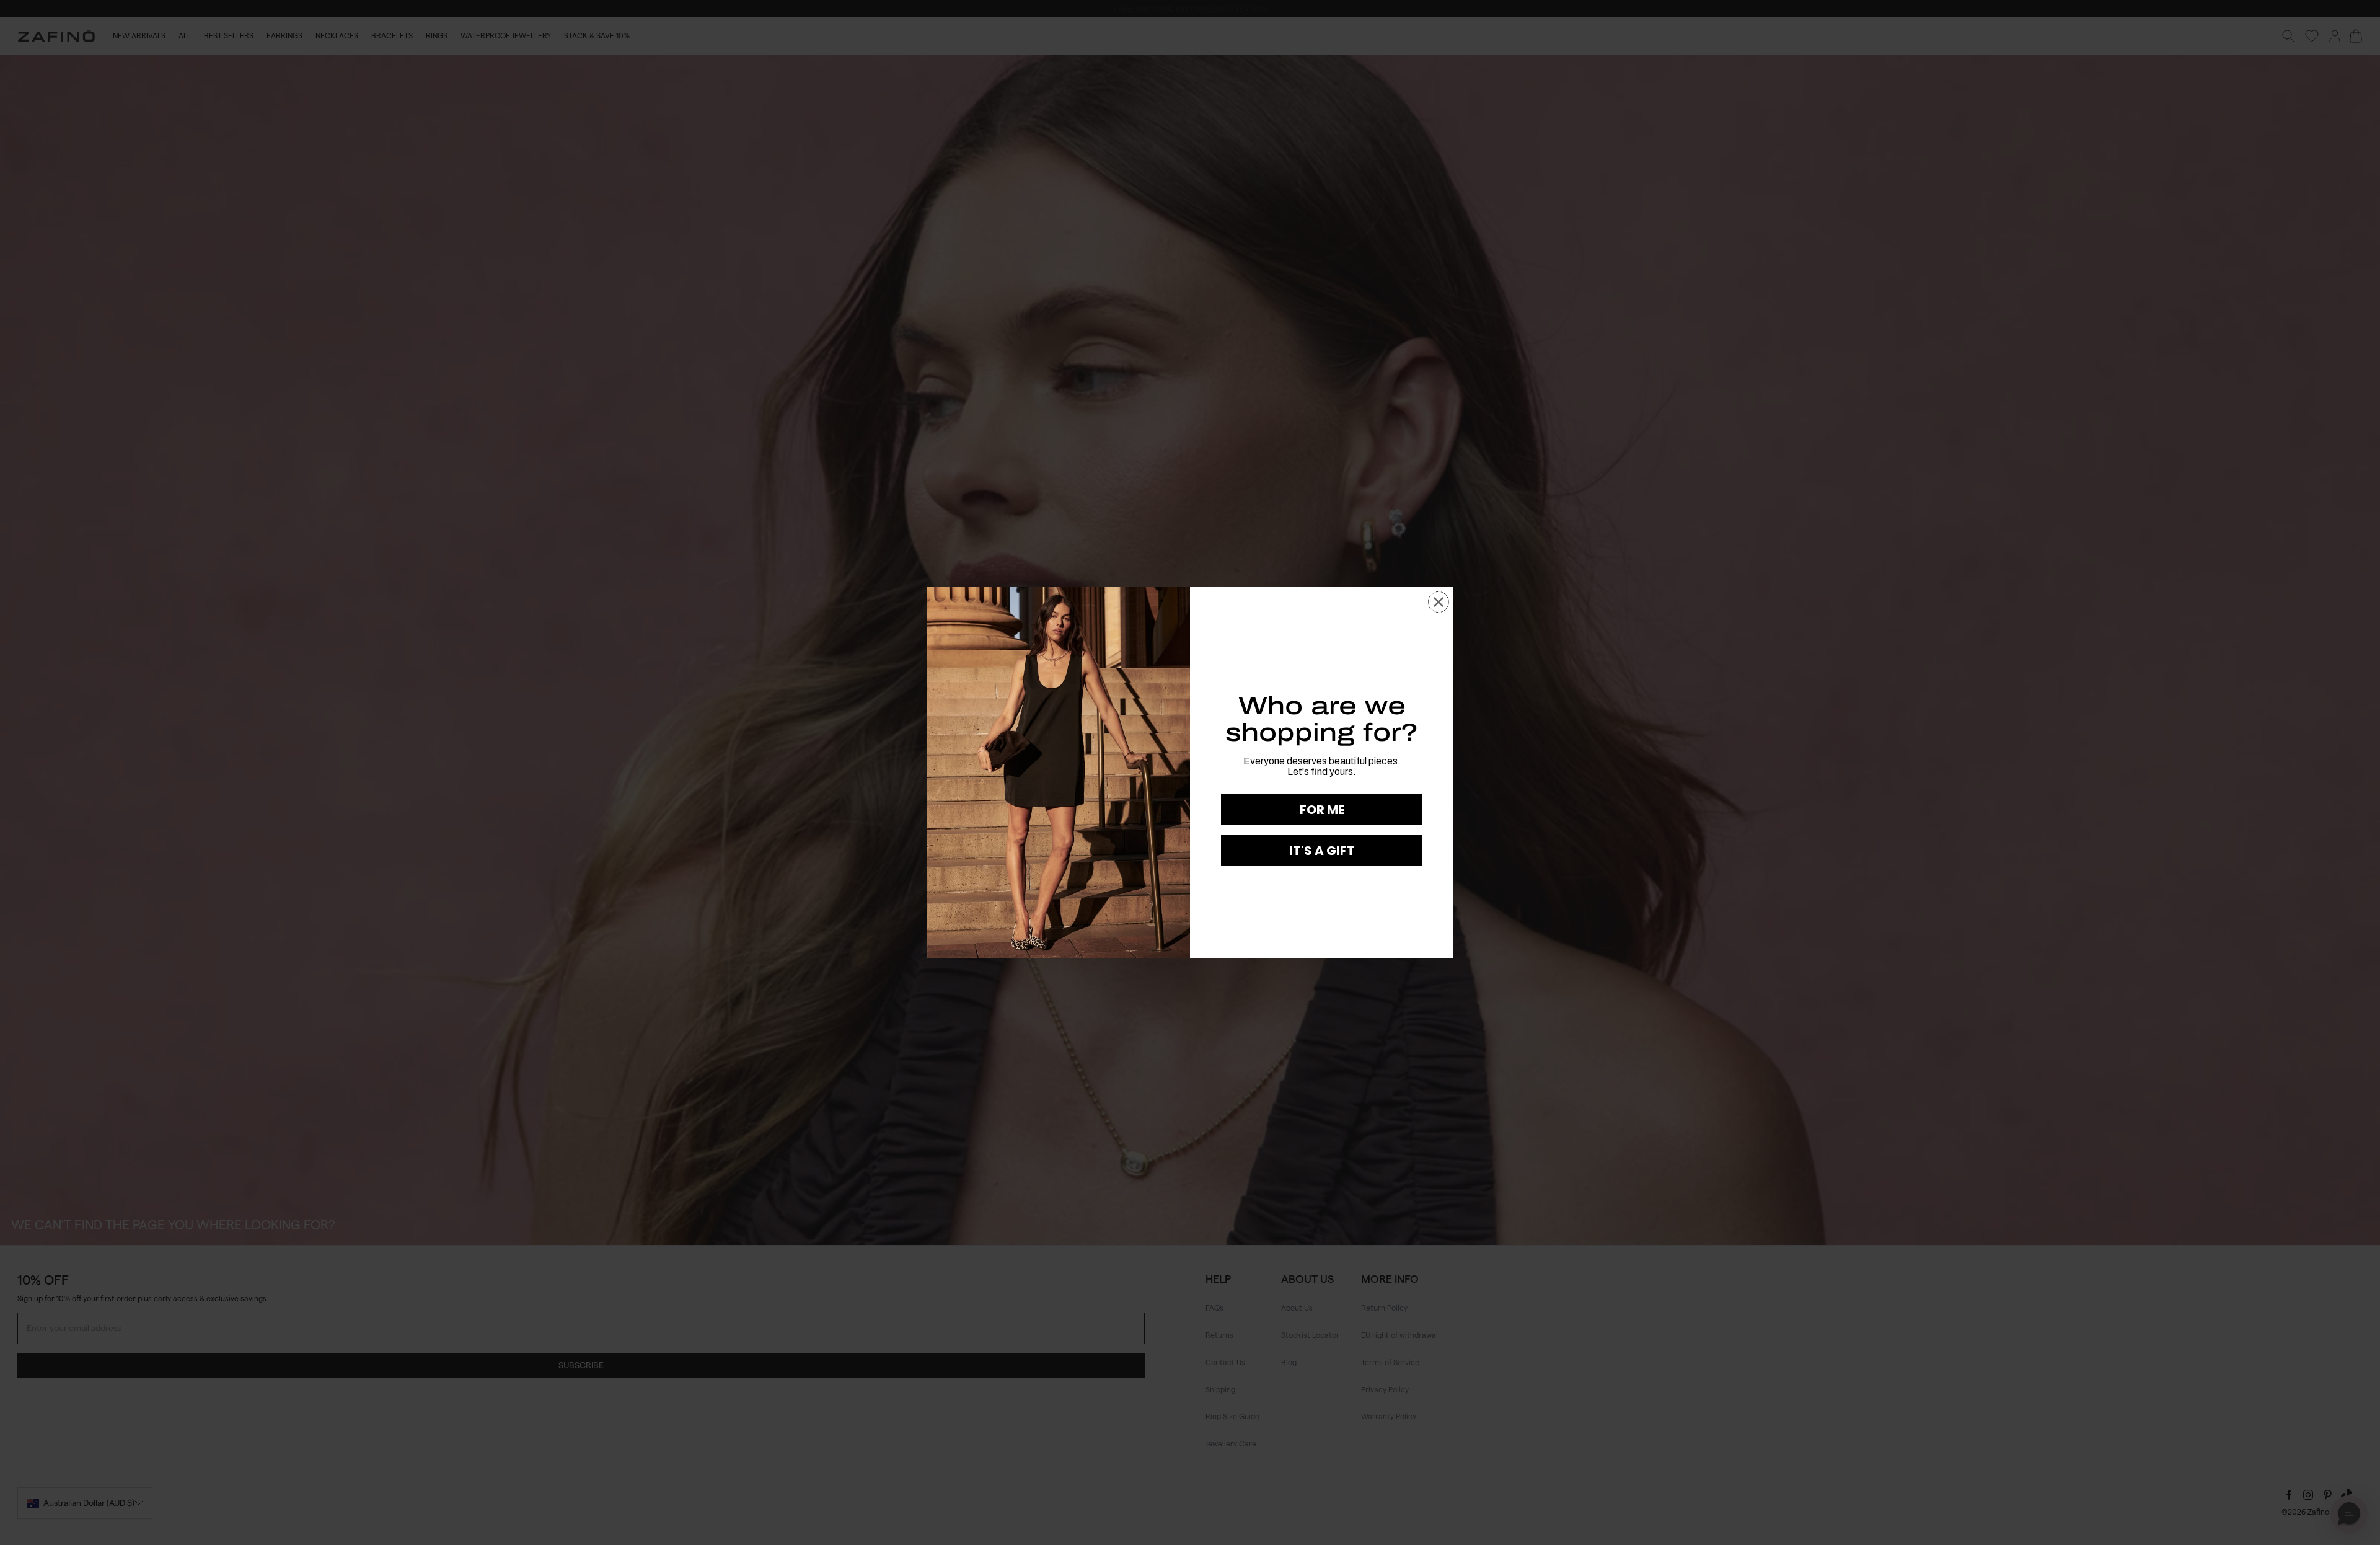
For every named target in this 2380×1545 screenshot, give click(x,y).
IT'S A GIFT (1322, 851)
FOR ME (1322, 810)
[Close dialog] (1439, 602)
